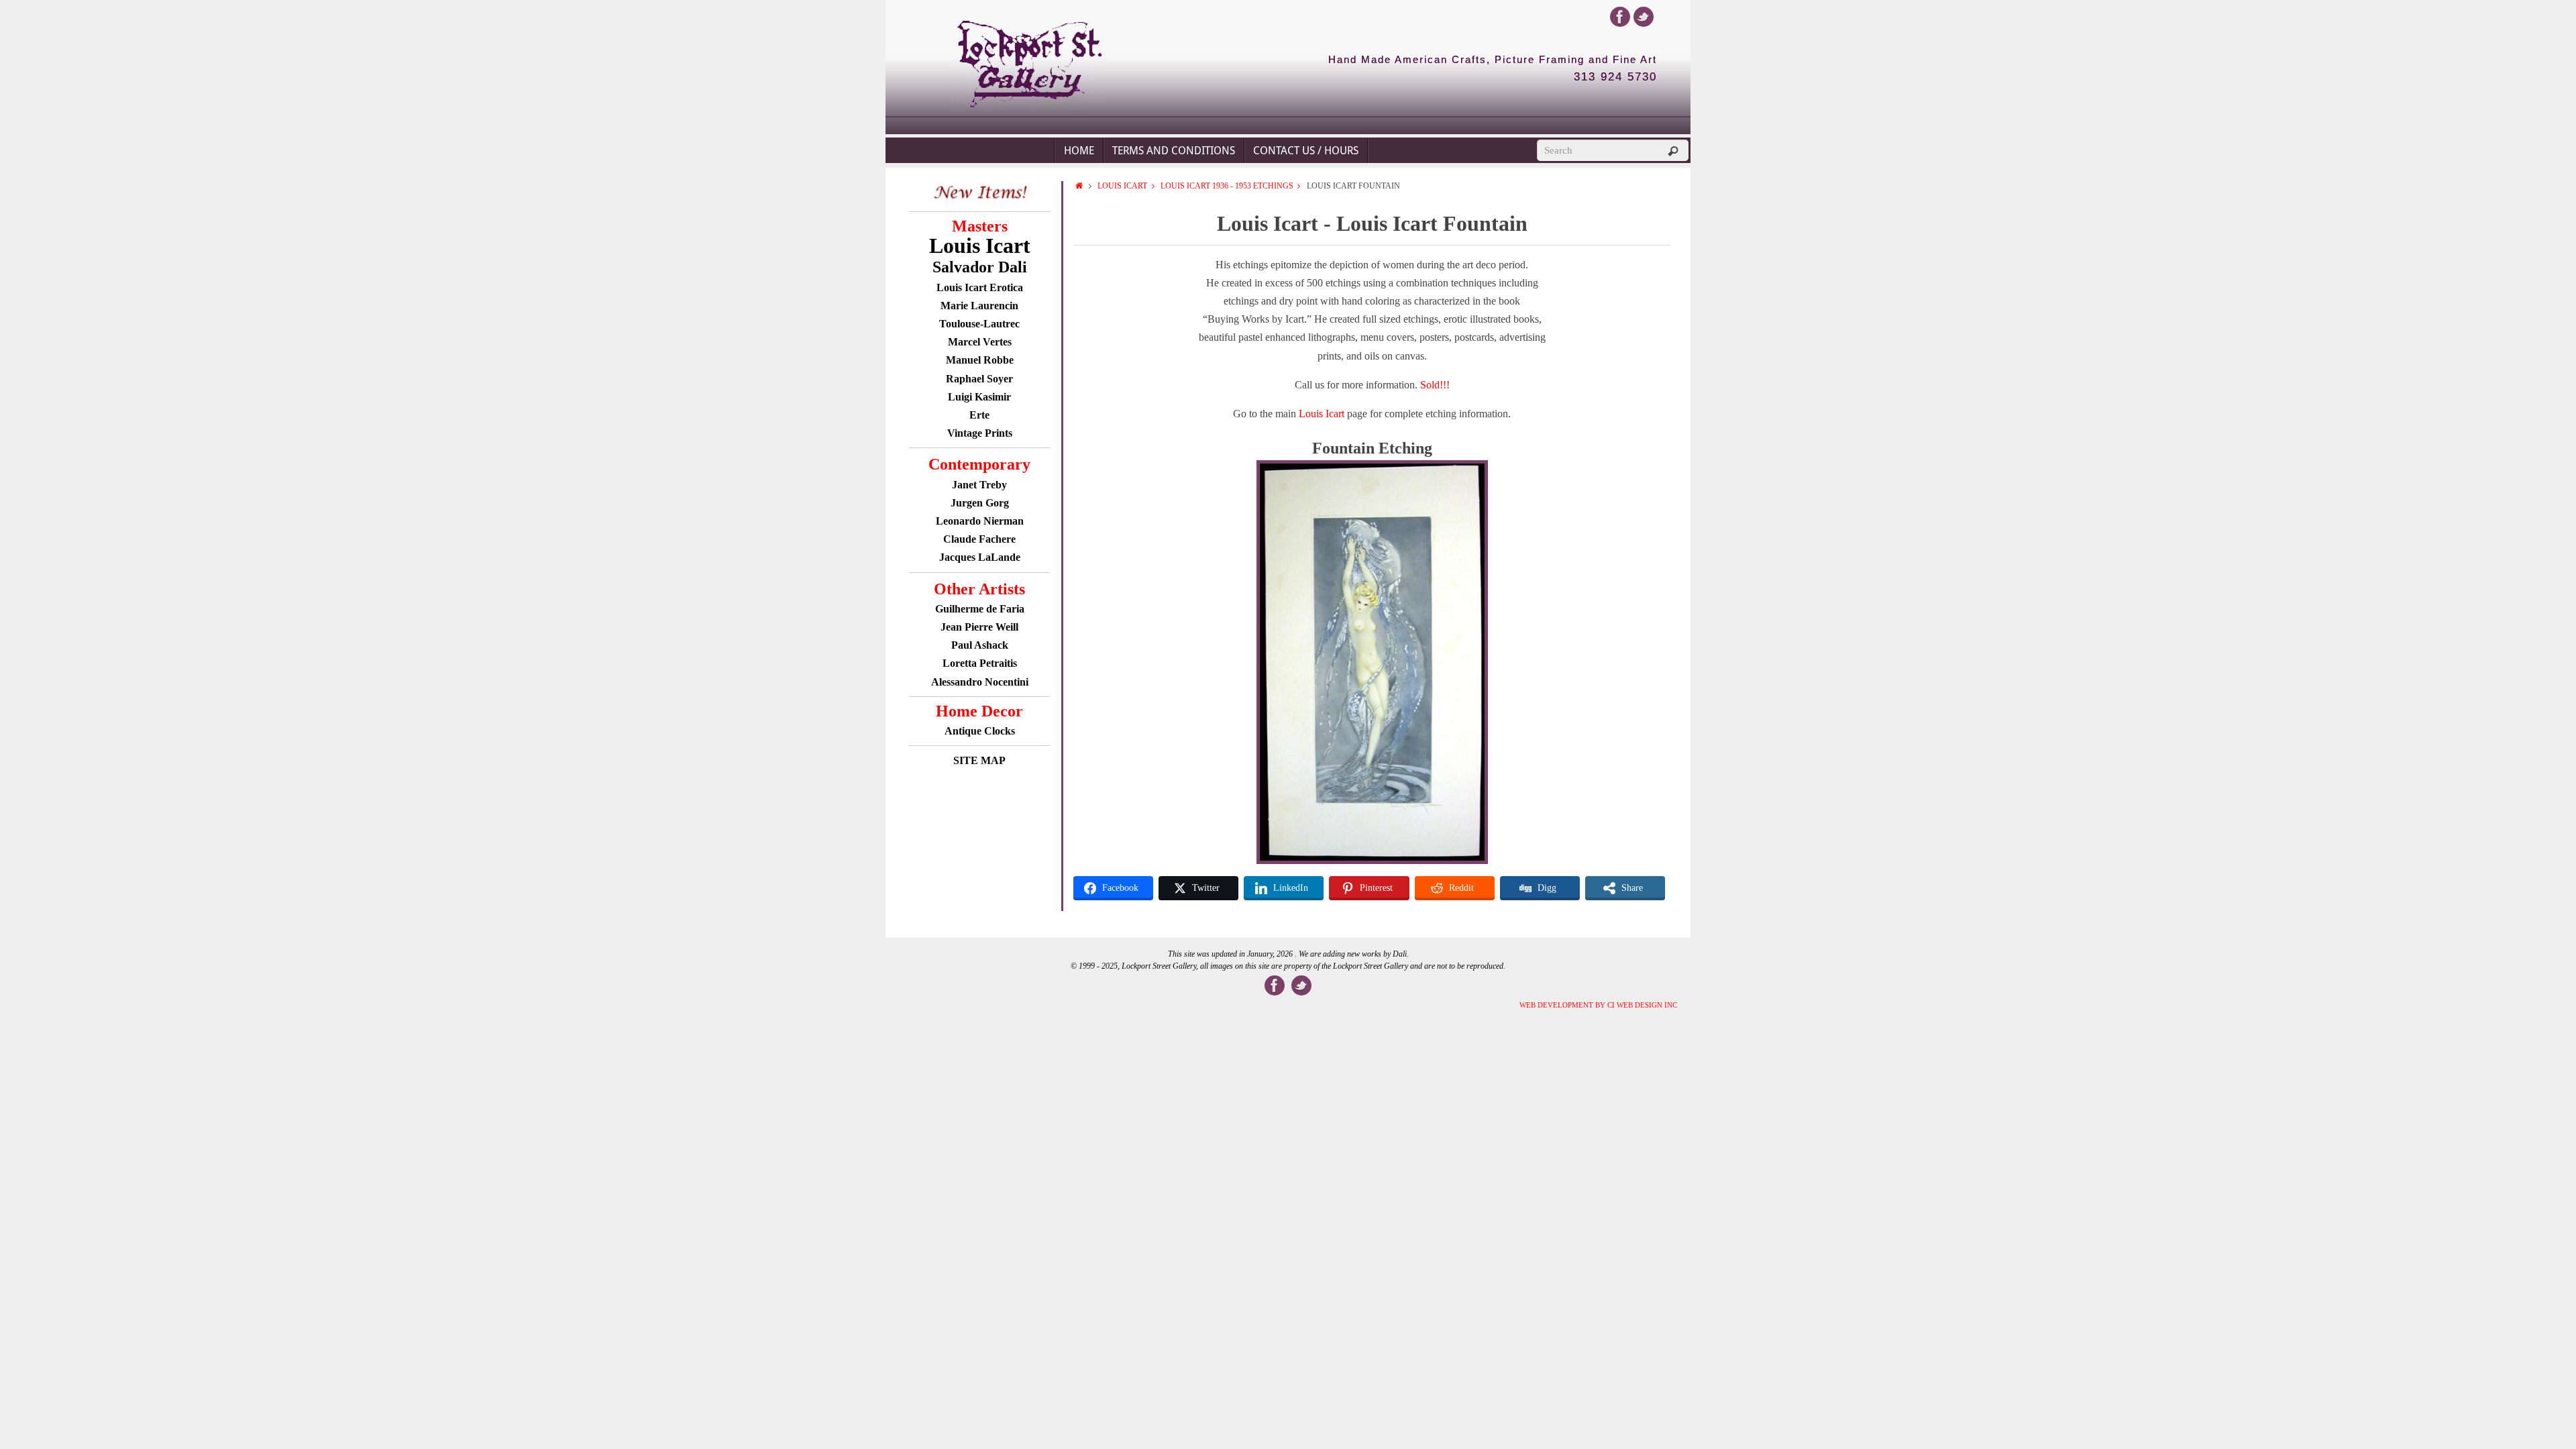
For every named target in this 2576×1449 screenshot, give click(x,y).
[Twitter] (1644, 17)
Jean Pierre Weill (979, 627)
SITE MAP (979, 760)
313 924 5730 (1615, 77)
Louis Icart (1122, 186)
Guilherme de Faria (980, 609)
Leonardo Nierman (980, 521)
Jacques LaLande (980, 557)
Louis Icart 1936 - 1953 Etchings (1227, 186)
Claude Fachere (979, 539)
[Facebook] (1620, 17)
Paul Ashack (980, 645)
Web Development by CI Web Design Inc (1598, 1005)
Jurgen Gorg (980, 503)
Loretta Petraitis (980, 663)
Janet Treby (979, 485)
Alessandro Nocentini (980, 682)
